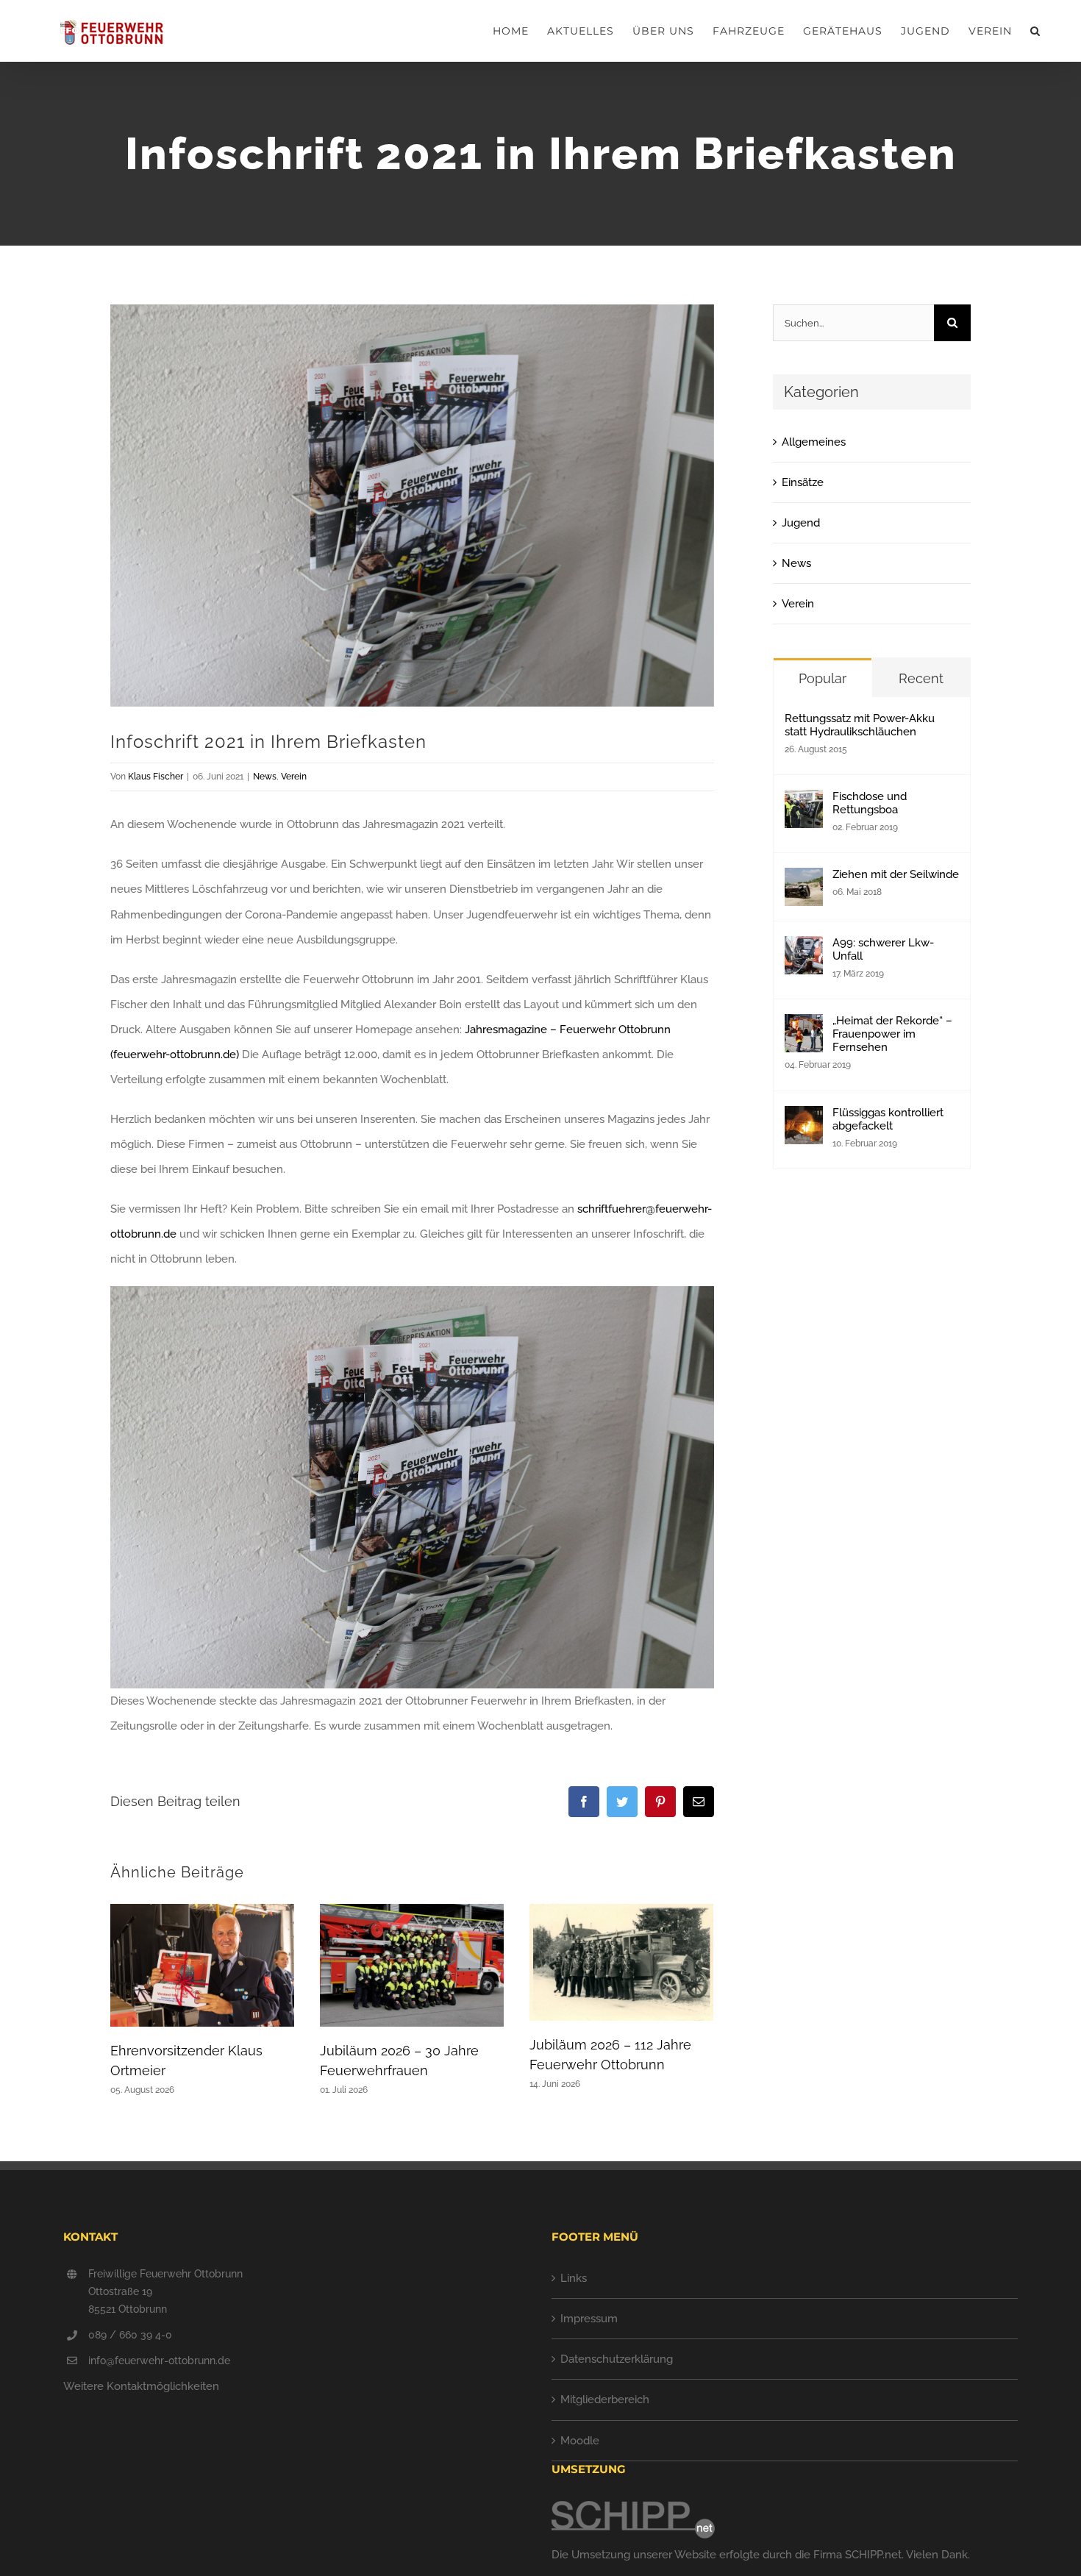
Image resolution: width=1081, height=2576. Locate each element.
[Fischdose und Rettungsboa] (804, 802)
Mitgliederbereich (605, 2400)
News (265, 777)
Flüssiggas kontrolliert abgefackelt (888, 1119)
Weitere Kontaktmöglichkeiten (141, 2386)
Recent (921, 678)
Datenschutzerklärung (617, 2359)
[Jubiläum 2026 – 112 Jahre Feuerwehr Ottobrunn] (621, 1962)
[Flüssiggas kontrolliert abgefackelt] (804, 1118)
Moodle (580, 2441)
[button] (1035, 31)
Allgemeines (814, 442)
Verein (294, 777)
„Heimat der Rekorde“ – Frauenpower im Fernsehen (892, 1034)
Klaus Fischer (156, 777)
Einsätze (803, 482)
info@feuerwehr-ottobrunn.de (159, 2361)
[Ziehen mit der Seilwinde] (804, 880)
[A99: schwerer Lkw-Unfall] (804, 949)
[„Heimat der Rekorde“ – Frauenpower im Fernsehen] (804, 1027)
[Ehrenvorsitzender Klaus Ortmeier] (202, 1965)
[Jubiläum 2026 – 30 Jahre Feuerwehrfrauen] (412, 1965)
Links (574, 2278)
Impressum (589, 2319)
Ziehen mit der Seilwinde (896, 874)
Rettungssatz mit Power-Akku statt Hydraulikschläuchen (860, 725)
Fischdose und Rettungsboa (870, 803)
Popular (823, 678)
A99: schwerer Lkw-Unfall (883, 949)
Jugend (801, 523)
